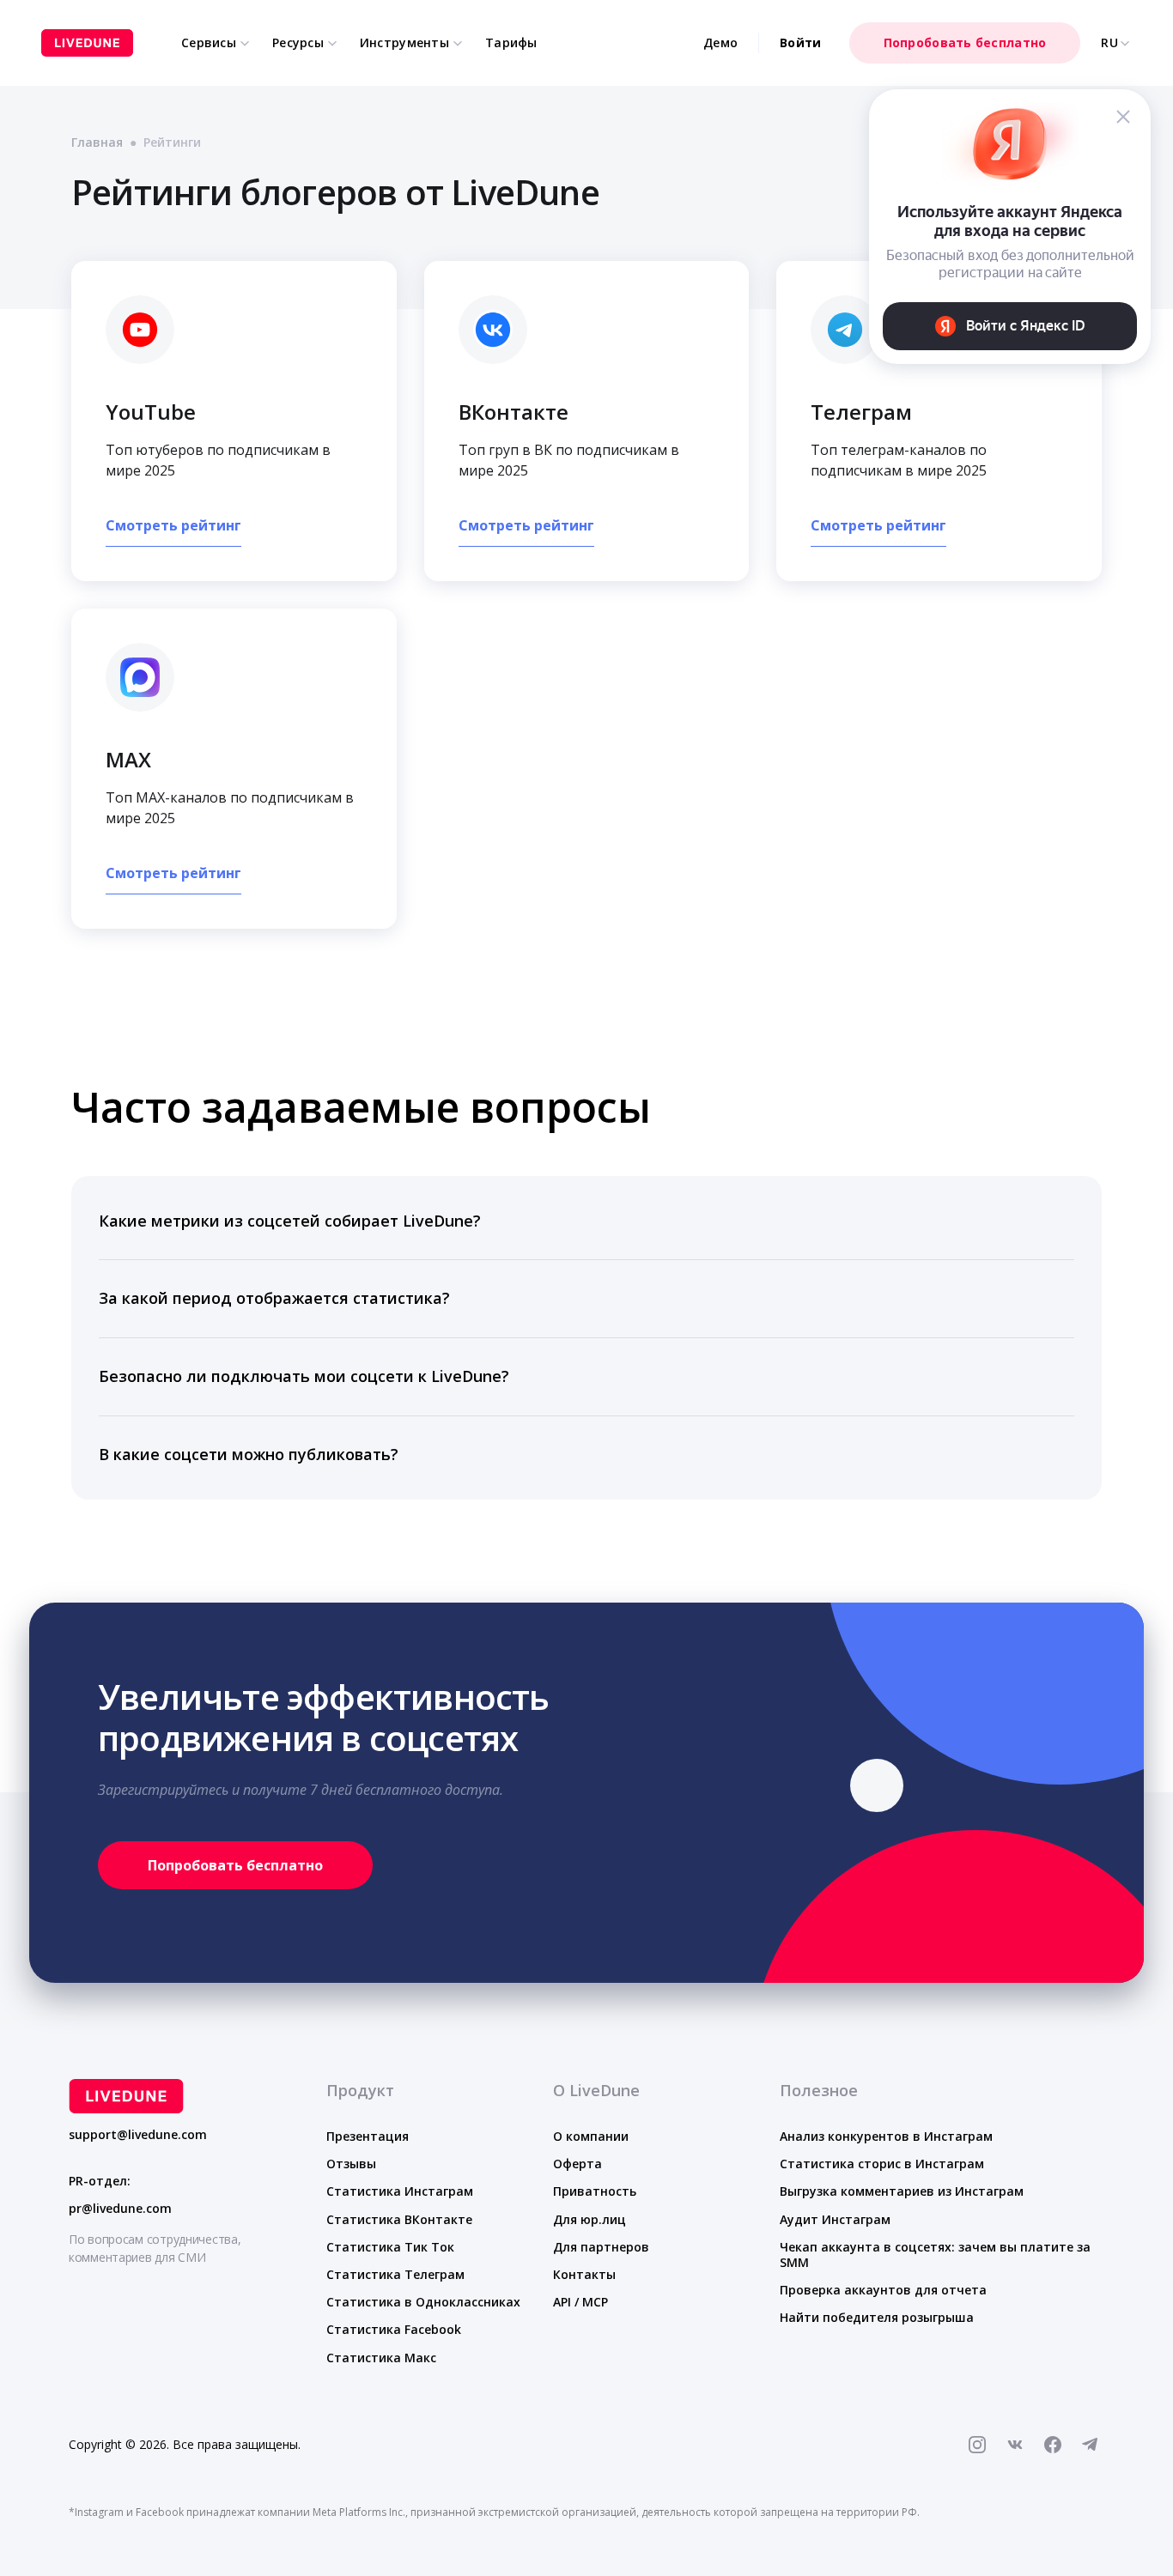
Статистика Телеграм (395, 2274)
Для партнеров (601, 2247)
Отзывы (351, 2164)
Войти (800, 42)
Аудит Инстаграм (835, 2219)
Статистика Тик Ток (390, 2247)
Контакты (584, 2274)
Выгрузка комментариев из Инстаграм (902, 2191)
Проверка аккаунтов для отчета (883, 2290)
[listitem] (586, 1222)
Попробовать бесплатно (965, 42)
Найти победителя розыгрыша (877, 2317)
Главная (97, 142)
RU (1109, 43)
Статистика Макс (381, 2358)
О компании (591, 2136)
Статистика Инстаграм (400, 2191)
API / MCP (580, 2302)
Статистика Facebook (394, 2329)
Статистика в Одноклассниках (423, 2302)
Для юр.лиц (590, 2219)
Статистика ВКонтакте (399, 2219)
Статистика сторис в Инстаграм (882, 2164)
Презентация (368, 2136)
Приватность (595, 2191)
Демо (720, 42)
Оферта (577, 2164)
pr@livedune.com (120, 2209)
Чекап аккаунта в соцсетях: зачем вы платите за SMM (935, 2255)
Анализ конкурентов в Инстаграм (886, 2136)
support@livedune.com (138, 2135)
